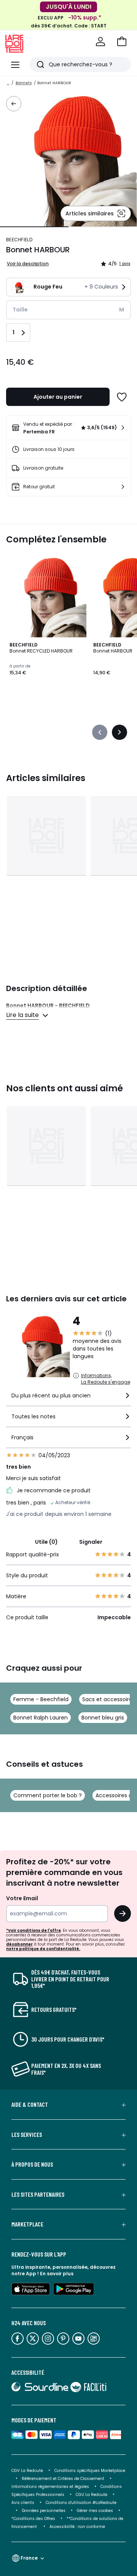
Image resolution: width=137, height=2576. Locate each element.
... (8, 83)
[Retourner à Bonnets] (14, 104)
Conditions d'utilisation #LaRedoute (81, 2503)
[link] (68, 428)
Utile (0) (46, 1542)
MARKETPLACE (27, 2224)
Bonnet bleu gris (103, 1718)
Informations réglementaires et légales (50, 2487)
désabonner (19, 1944)
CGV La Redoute (27, 2471)
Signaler (91, 1542)
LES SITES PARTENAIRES (38, 2194)
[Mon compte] (100, 42)
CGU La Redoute (92, 2495)
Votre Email (22, 1898)
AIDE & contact (30, 2104)
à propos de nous (32, 2164)
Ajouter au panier (58, 397)
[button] (122, 42)
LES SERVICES (27, 2135)
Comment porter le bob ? (48, 1795)
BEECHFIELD (19, 240)
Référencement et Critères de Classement (63, 2479)
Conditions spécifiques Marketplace (90, 2471)
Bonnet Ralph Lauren (41, 1718)
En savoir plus (57, 2274)
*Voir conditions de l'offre (33, 1930)
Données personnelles (44, 2511)
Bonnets (24, 83)
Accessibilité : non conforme (77, 2527)
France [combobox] (29, 2558)
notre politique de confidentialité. (43, 1949)
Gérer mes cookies (95, 2511)
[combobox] (68, 1399)
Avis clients (23, 2503)
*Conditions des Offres (33, 2519)
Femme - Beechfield (41, 1699)
